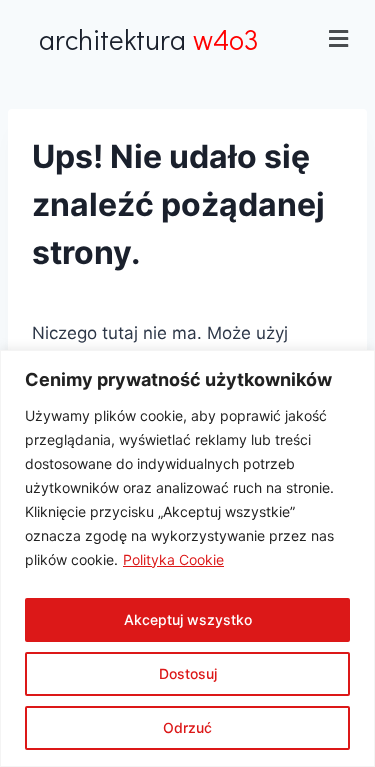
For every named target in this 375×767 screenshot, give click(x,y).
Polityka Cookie (173, 559)
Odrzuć (187, 727)
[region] (187, 558)
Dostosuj (188, 673)
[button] (338, 38)
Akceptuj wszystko (188, 619)
